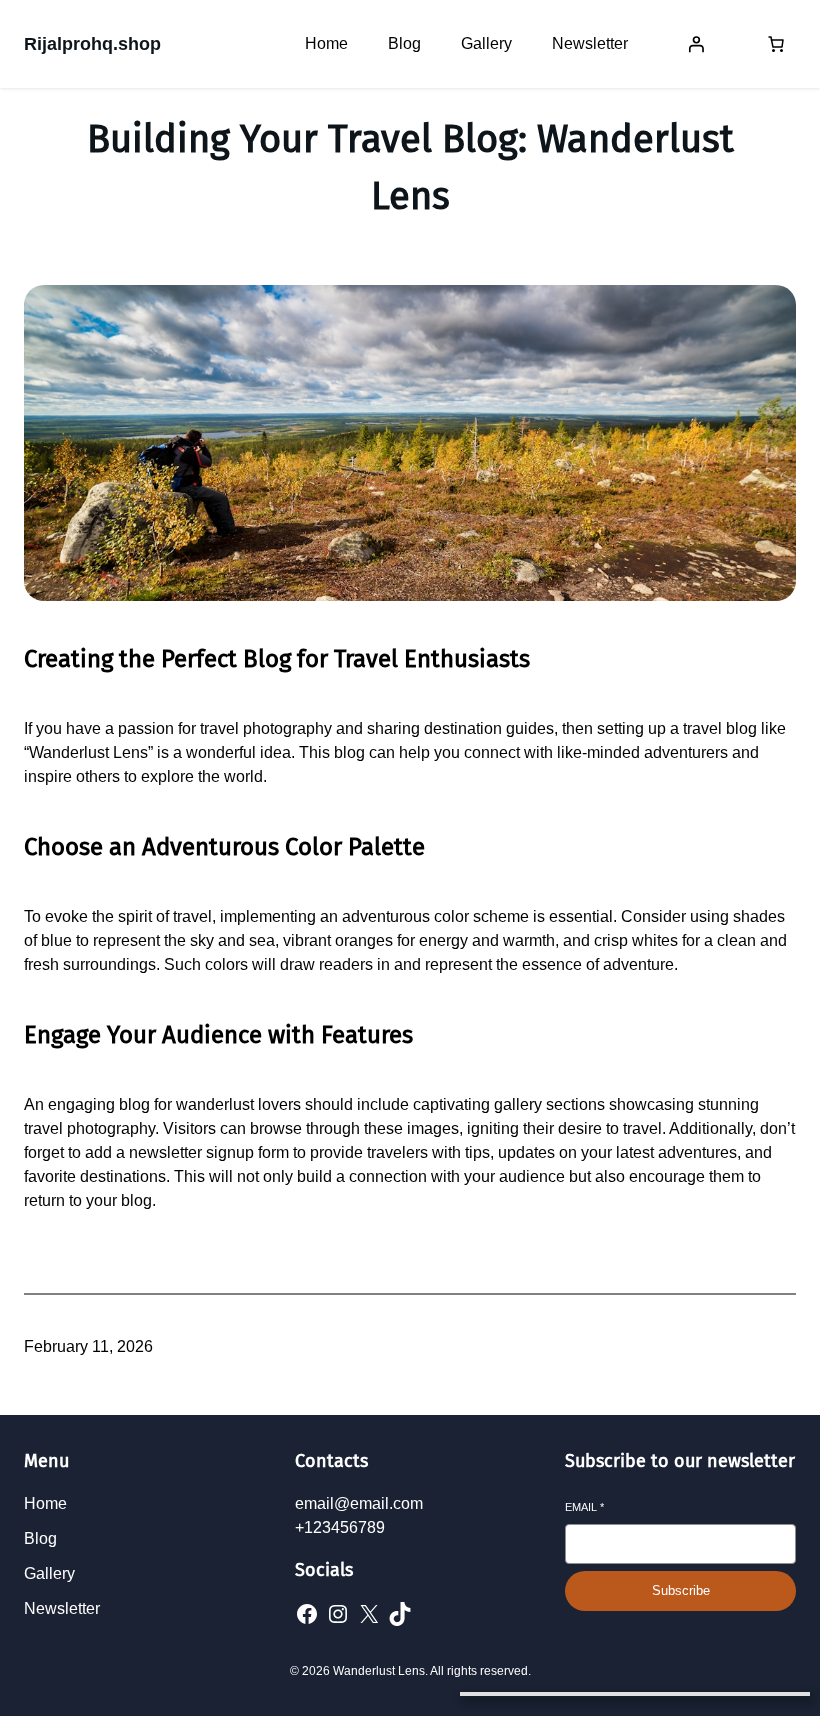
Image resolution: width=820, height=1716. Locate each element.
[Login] (696, 44)
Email (584, 1507)
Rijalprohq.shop (92, 44)
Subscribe (681, 1590)
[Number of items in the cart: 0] (776, 44)
